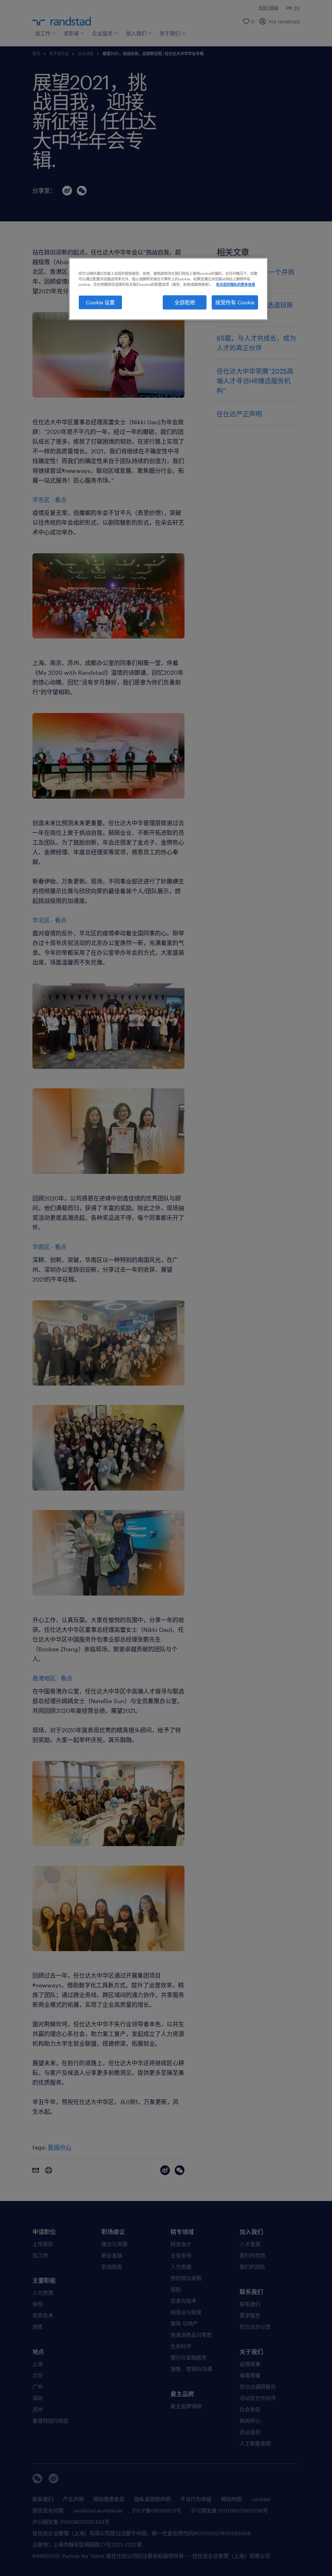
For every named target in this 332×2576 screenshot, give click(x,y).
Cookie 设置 (100, 302)
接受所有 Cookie (235, 302)
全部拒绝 (185, 302)
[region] (168, 289)
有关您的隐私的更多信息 (236, 284)
